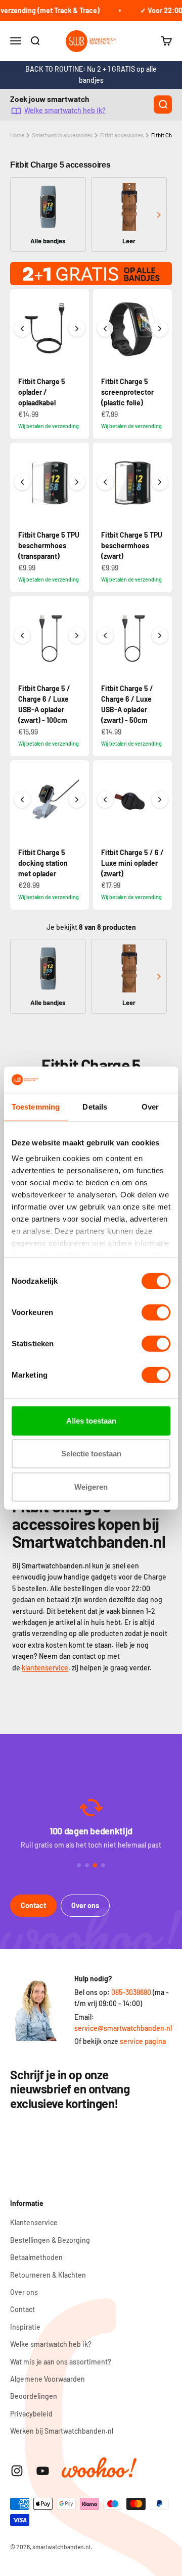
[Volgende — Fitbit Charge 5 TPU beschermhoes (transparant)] (77, 482)
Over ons (85, 1905)
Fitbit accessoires (122, 135)
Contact (33, 1905)
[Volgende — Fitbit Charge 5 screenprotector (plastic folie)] (160, 329)
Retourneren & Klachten (48, 2275)
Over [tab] (150, 1107)
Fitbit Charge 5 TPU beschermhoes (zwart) (132, 545)
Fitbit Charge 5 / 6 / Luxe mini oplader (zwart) (132, 863)
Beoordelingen (34, 2396)
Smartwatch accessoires (62, 135)
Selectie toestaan (91, 1454)
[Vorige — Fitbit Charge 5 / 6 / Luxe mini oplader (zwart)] (105, 800)
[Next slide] (158, 215)
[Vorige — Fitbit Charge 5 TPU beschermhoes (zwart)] (105, 482)
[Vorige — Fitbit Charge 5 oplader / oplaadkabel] (22, 329)
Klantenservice (34, 2222)
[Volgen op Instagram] (17, 2471)
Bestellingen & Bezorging (50, 2240)
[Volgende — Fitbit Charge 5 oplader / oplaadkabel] (77, 329)
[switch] (156, 1312)
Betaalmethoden (36, 2257)
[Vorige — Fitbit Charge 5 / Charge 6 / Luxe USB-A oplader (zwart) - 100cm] (22, 636)
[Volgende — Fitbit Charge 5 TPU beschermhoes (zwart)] (160, 482)
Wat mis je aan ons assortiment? (61, 2362)
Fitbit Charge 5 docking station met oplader (43, 863)
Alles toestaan (91, 1421)
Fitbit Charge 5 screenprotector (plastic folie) (127, 392)
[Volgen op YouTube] (43, 2471)
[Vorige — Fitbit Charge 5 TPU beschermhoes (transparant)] (22, 482)
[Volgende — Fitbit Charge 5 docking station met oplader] (77, 800)
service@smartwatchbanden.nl (123, 2028)
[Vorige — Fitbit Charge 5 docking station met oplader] (22, 800)
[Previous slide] (24, 215)
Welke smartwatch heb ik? (65, 111)
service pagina (143, 2041)
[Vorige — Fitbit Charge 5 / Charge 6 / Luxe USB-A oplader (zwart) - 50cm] (105, 636)
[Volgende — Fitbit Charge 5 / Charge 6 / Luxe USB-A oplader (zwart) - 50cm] (160, 636)
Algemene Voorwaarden (48, 2379)
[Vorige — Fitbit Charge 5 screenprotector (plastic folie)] (105, 329)
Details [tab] (95, 1107)
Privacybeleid (31, 2414)
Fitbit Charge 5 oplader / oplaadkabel (42, 392)
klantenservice (45, 1668)
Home (17, 135)
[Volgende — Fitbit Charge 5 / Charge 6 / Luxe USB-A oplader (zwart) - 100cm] (77, 636)
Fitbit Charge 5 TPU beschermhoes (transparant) (49, 545)
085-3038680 (131, 1992)
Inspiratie (25, 2327)
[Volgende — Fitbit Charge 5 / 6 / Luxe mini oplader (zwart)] (160, 800)
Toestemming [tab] (36, 1107)
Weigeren (91, 1487)
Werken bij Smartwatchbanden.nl (62, 2431)
